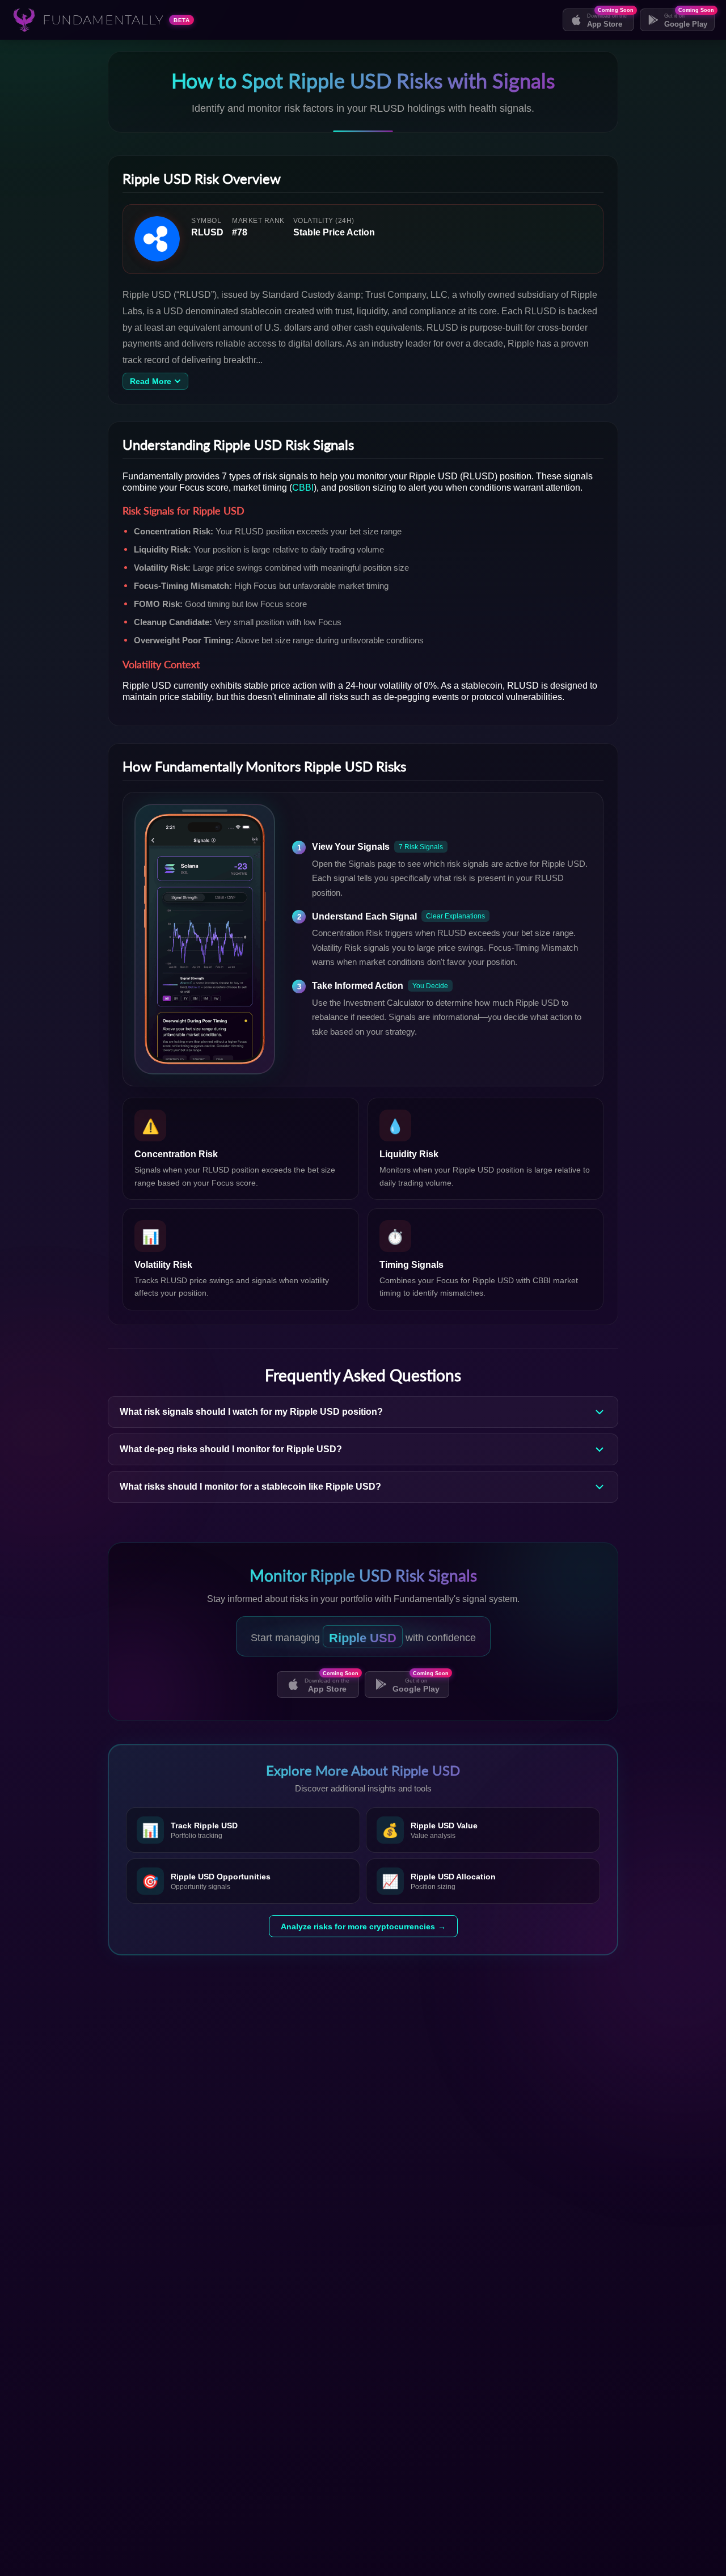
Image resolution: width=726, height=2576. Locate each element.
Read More (151, 381)
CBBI (303, 486)
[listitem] (243, 1830)
